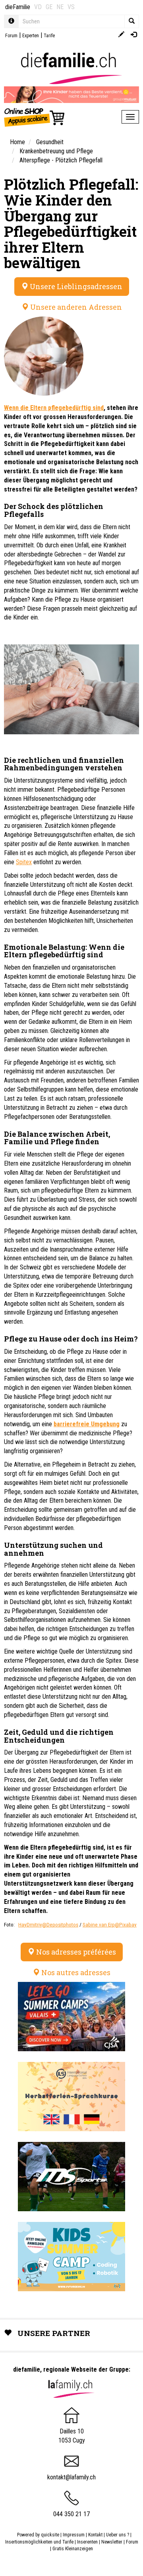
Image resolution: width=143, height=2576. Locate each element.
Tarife (49, 36)
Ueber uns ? (118, 2535)
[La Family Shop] (35, 117)
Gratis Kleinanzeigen (73, 2549)
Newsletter (112, 2542)
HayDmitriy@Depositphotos (48, 1925)
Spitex (24, 862)
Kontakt (95, 2535)
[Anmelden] (134, 35)
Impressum (74, 2535)
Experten (31, 36)
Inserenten (88, 2542)
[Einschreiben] (121, 35)
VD (38, 7)
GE (49, 7)
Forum (11, 36)
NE (60, 7)
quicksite (50, 2535)
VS (71, 7)
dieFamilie (18, 7)
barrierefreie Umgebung (87, 1424)
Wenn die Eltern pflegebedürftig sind (54, 408)
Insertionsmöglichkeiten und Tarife (39, 2542)
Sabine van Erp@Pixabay (110, 1925)
